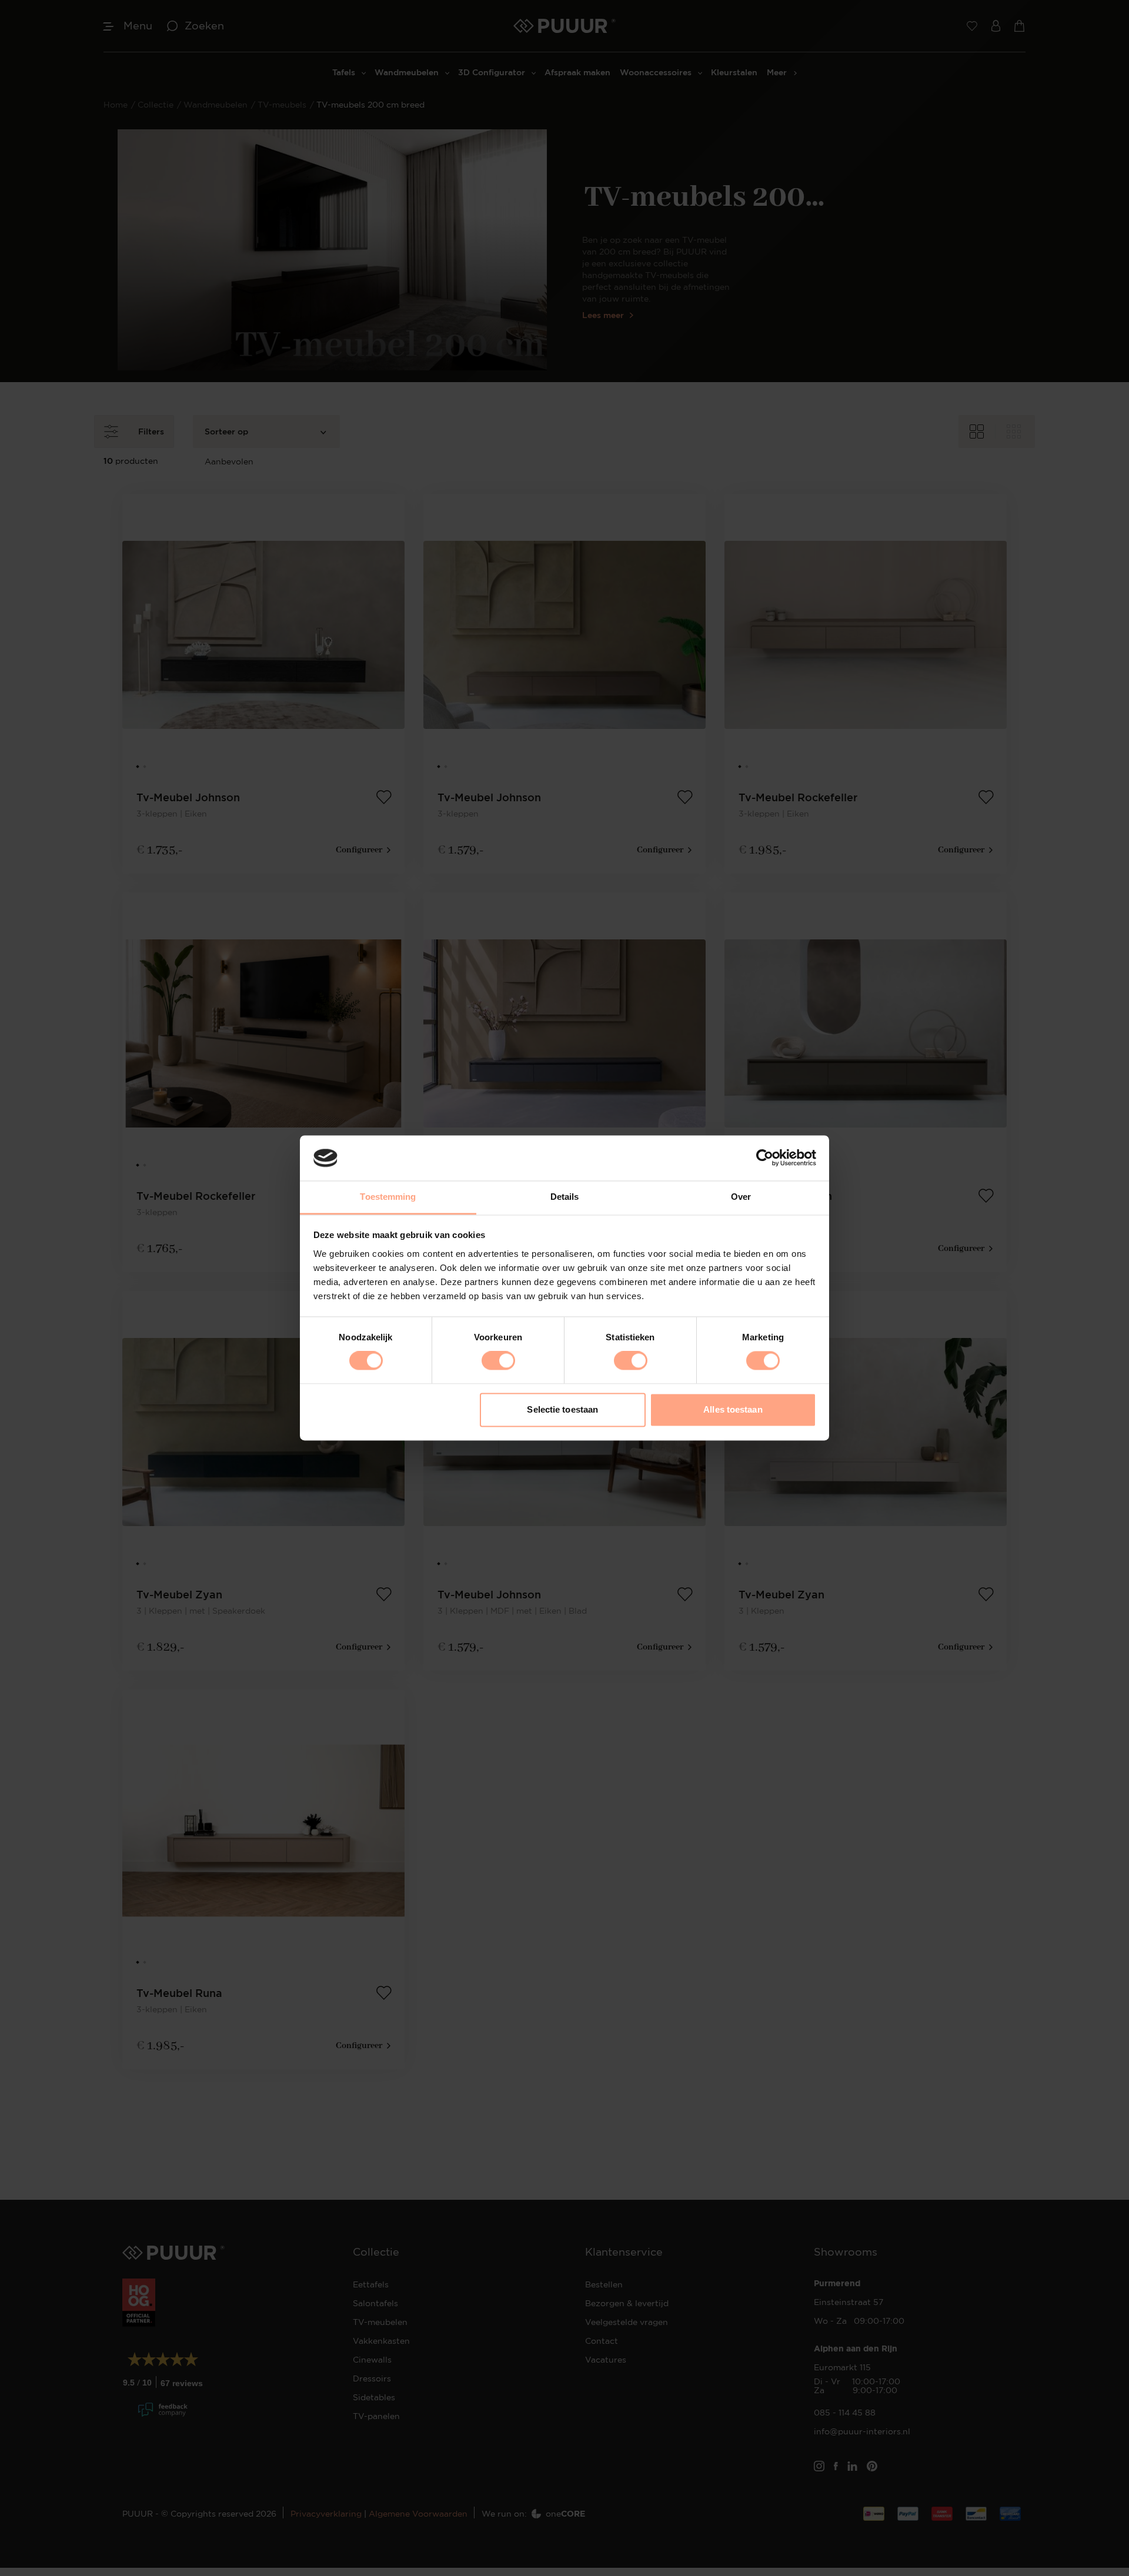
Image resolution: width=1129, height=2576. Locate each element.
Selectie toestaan (562, 1409)
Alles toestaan (733, 1409)
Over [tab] (741, 1197)
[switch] (498, 1361)
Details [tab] (565, 1197)
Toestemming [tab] (388, 1197)
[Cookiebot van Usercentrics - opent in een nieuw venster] (765, 1158)
